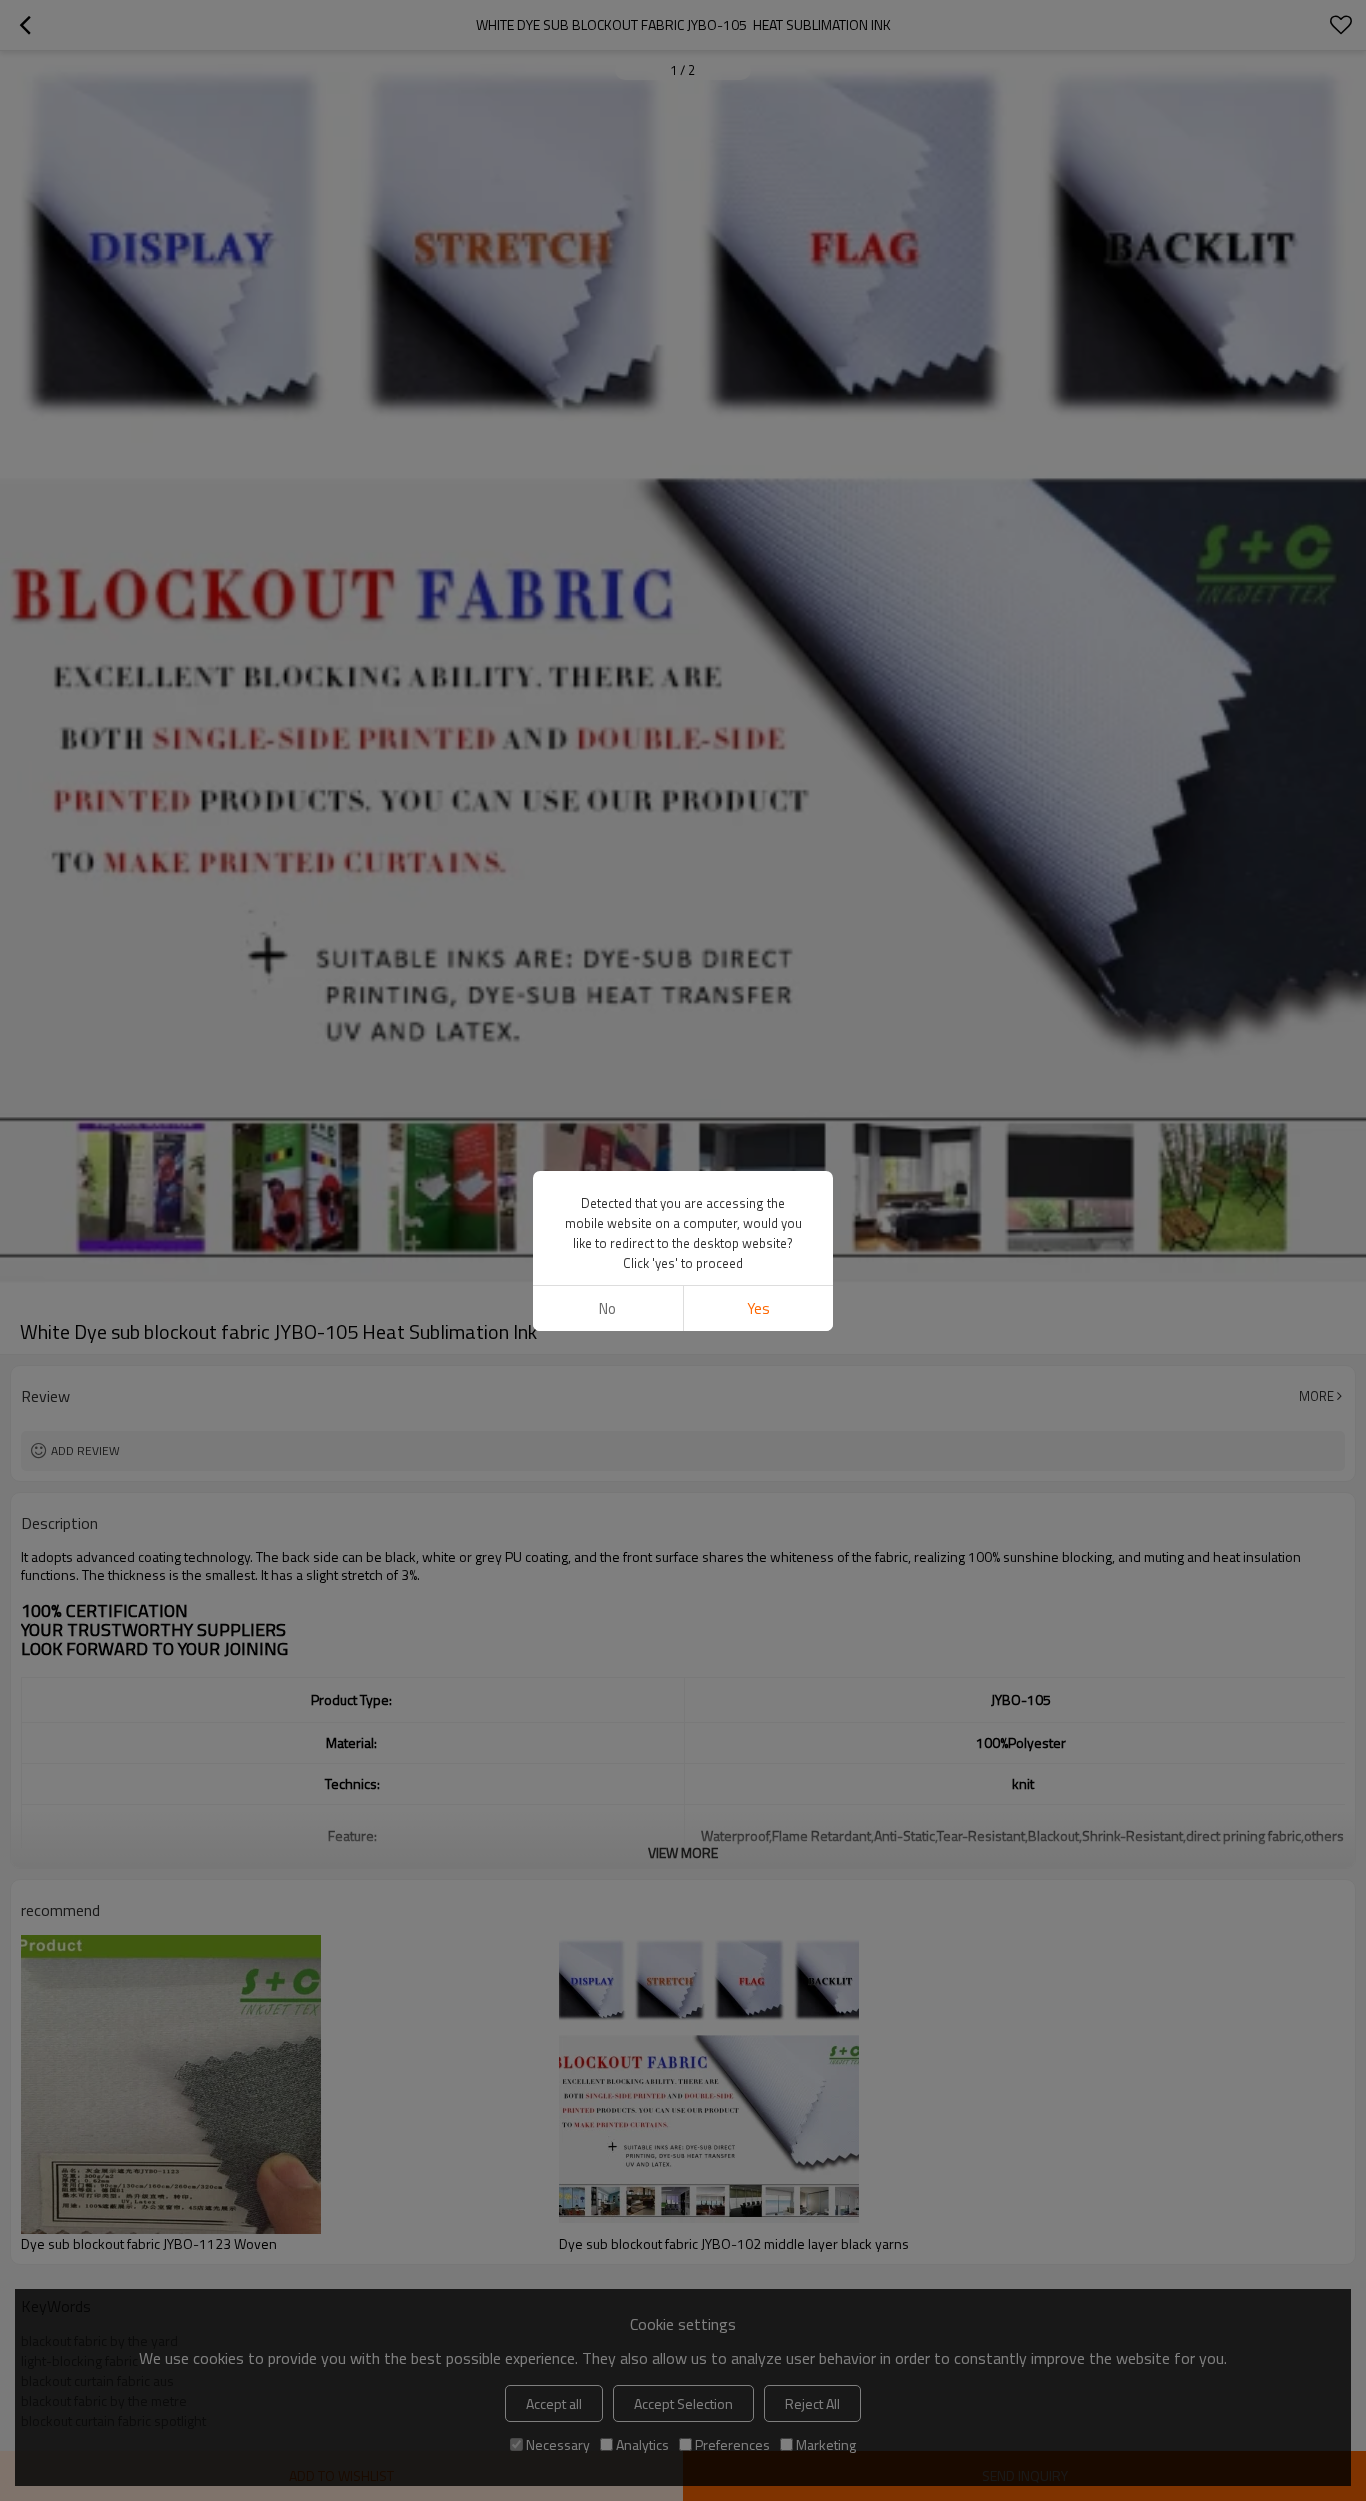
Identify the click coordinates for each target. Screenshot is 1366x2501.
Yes (758, 1308)
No (607, 1308)
